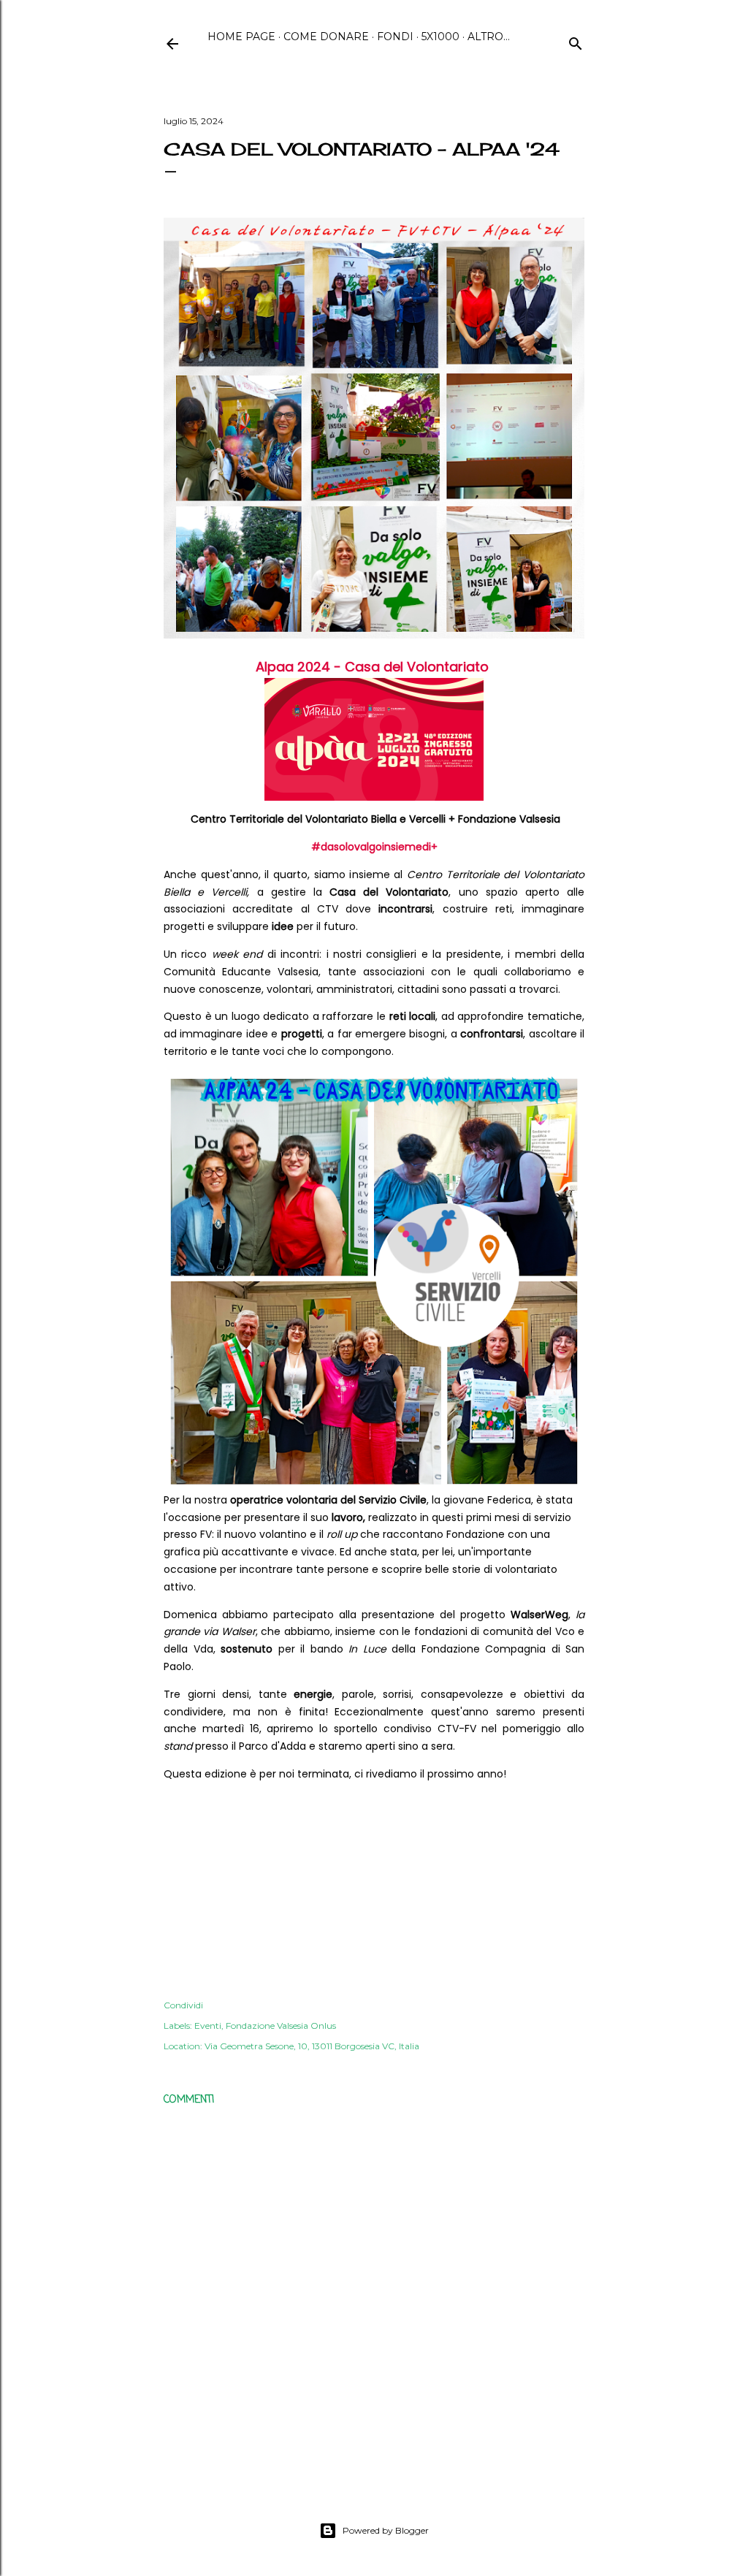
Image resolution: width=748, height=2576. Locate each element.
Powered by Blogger (386, 2530)
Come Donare (326, 37)
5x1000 (440, 37)
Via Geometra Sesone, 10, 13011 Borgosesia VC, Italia (312, 2046)
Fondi (395, 37)
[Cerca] (576, 42)
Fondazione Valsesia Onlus (281, 2026)
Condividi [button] (183, 2005)
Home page (241, 37)
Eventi (208, 2026)
